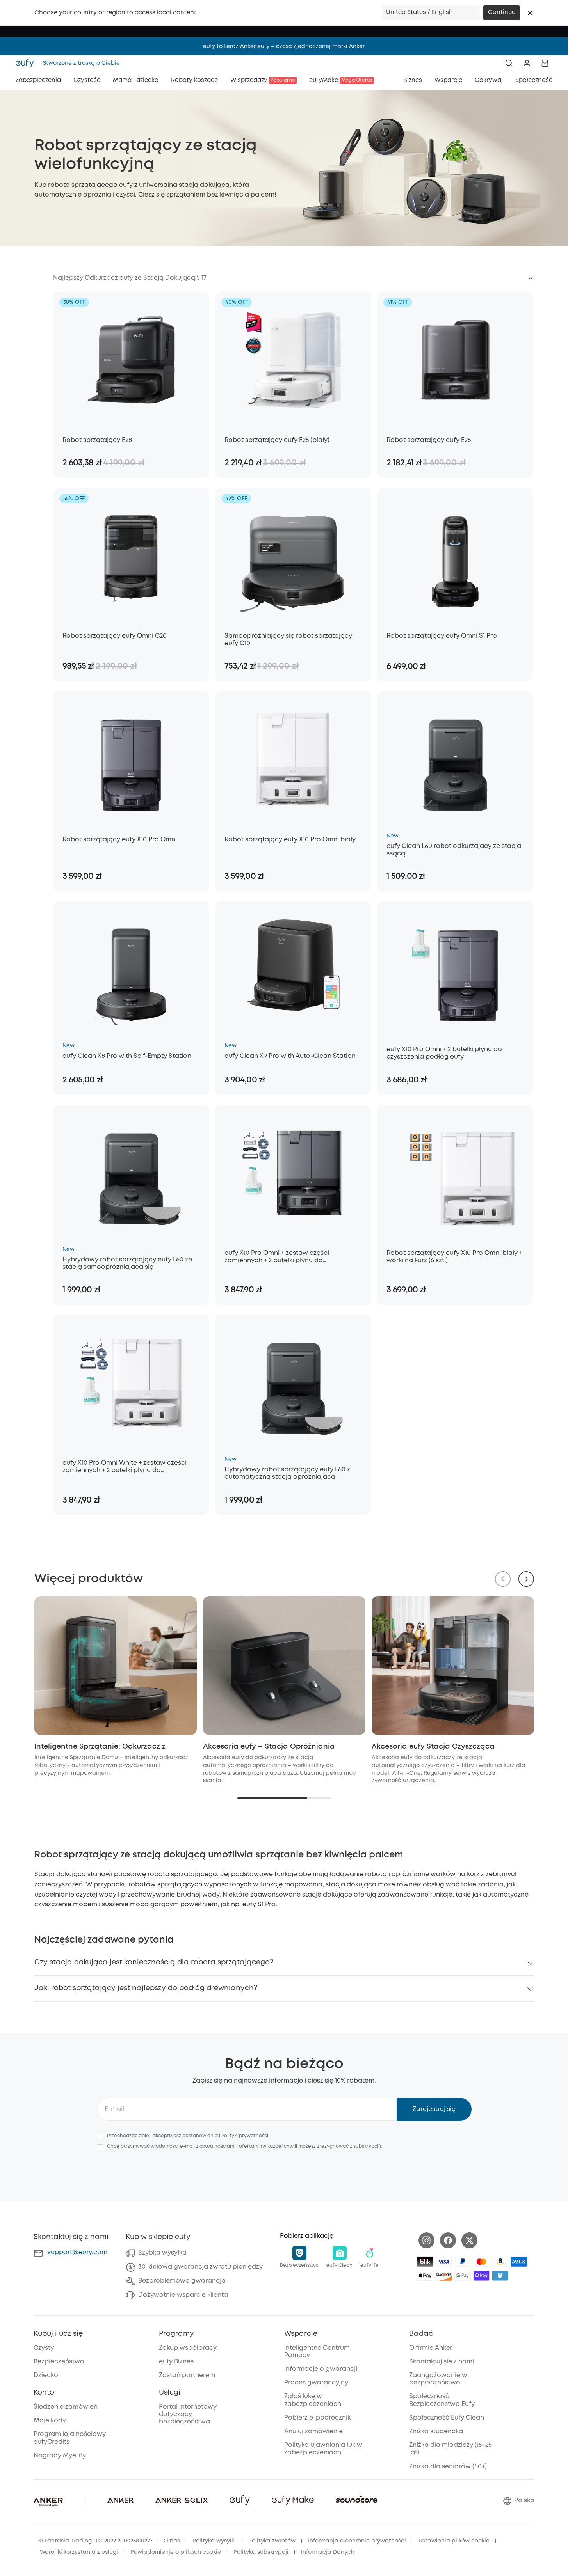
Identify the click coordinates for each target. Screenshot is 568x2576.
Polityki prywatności (245, 2136)
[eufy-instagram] (426, 2240)
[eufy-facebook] (448, 2240)
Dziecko (46, 2375)
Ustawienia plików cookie (454, 2541)
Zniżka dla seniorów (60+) (448, 2467)
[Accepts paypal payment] (463, 2262)
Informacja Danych (328, 2552)
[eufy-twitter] (469, 2240)
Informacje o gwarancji (321, 2369)
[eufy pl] (27, 63)
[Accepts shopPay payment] (481, 2276)
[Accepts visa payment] (444, 2262)
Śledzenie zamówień (66, 2407)
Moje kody (50, 2421)
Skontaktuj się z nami (442, 2362)
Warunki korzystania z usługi (79, 2552)
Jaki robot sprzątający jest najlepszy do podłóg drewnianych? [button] (146, 1988)
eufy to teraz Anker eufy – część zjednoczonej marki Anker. (284, 46)
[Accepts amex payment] (519, 2262)
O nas (172, 2541)
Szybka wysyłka (162, 2253)
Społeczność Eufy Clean (447, 2418)
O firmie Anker (431, 2348)
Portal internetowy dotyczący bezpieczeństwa (188, 2414)
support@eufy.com (77, 2252)
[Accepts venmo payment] (500, 2276)
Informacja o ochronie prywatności (357, 2541)
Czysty (44, 2348)
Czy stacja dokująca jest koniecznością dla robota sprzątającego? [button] (154, 1962)
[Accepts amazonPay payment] (500, 2262)
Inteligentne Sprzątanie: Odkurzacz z (100, 1747)
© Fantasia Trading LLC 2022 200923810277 (95, 2541)
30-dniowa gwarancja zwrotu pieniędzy (200, 2267)
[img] (425, 2262)
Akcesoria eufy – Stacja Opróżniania (269, 1747)
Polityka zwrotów (272, 2541)
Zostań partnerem (187, 2375)
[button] (530, 13)
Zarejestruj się (434, 2109)
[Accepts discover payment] (444, 2276)
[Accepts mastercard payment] (481, 2262)
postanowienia (200, 2136)
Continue (502, 12)
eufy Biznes (176, 2362)
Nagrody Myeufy (60, 2456)
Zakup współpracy (188, 2348)
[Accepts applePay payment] (425, 2276)
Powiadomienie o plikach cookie (176, 2552)
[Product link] (131, 360)
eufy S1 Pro (259, 1905)
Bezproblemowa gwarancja (182, 2281)
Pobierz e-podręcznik (317, 2418)
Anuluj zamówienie (313, 2431)
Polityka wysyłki (214, 2541)
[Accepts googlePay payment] (463, 2276)
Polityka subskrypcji (261, 2552)
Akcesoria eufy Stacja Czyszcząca (433, 1747)
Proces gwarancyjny (316, 2383)
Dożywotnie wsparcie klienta (183, 2295)
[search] (509, 63)
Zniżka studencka (436, 2431)
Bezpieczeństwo (59, 2362)
